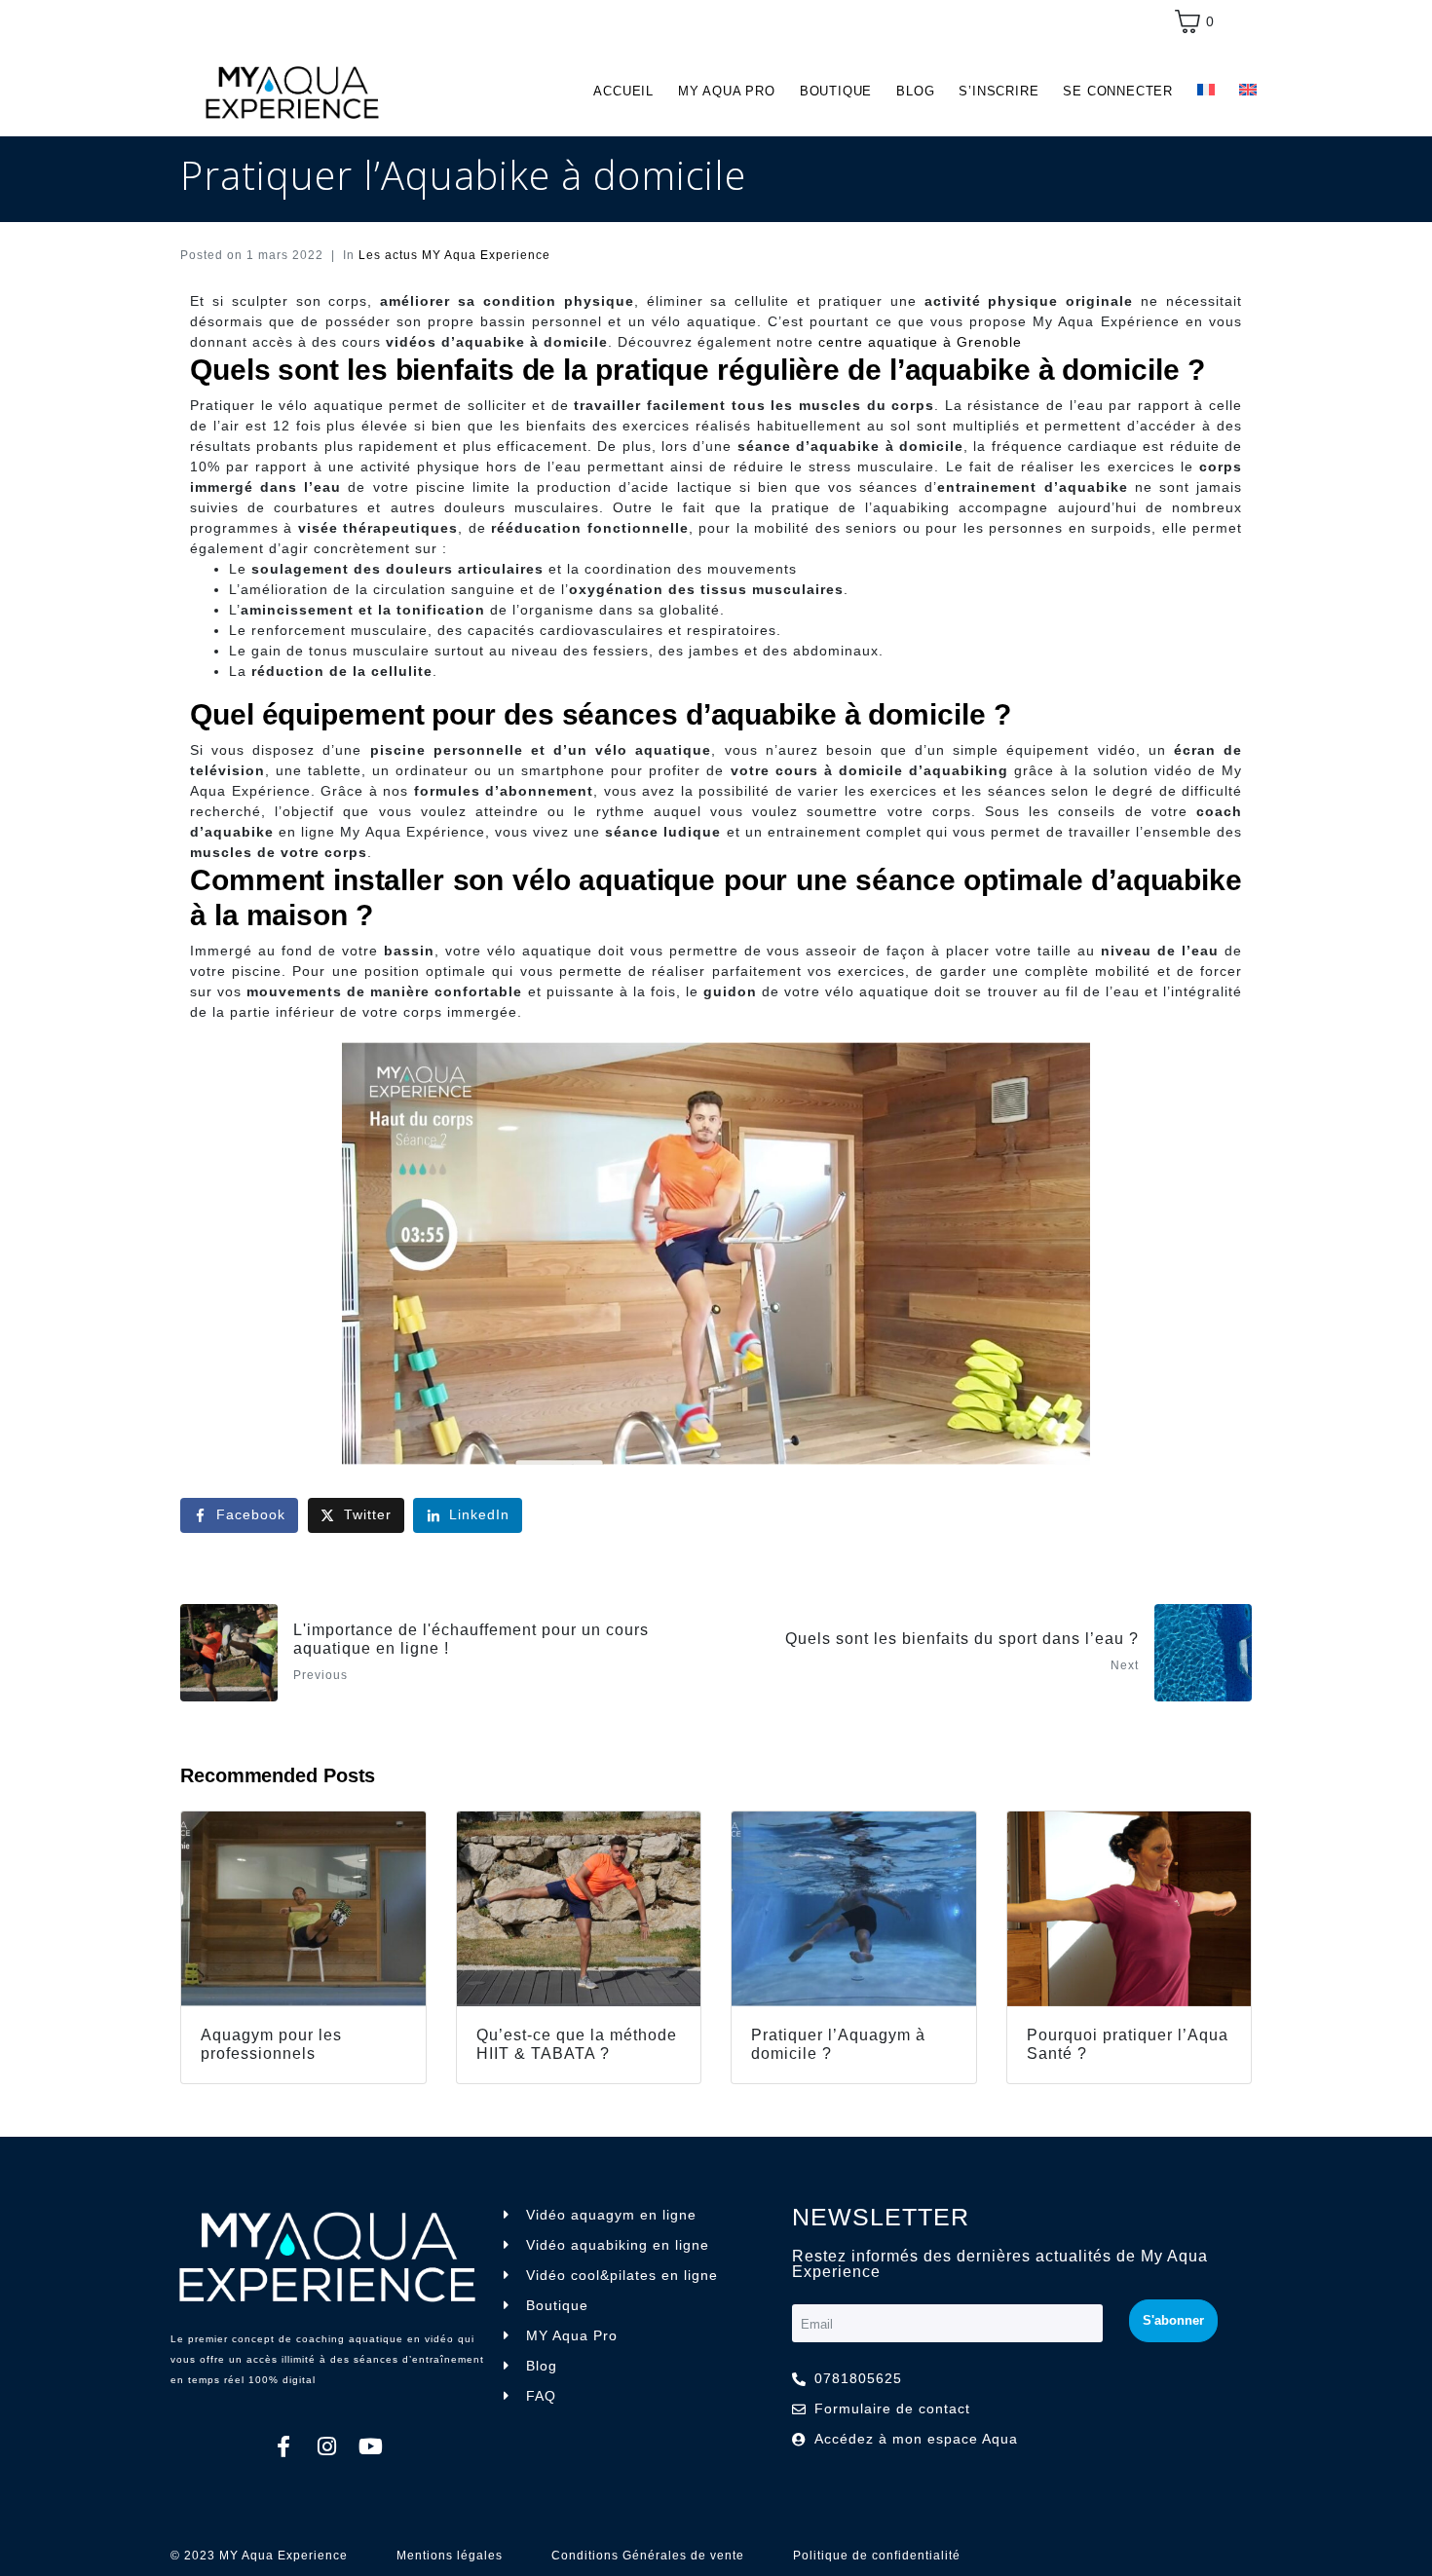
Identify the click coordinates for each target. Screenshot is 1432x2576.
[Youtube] (371, 2446)
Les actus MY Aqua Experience (454, 255)
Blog (915, 91)
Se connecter (1118, 91)
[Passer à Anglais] (1248, 91)
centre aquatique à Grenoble (920, 342)
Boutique (836, 91)
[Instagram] (327, 2446)
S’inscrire (999, 91)
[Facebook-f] (283, 2446)
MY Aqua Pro (727, 91)
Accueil (623, 91)
